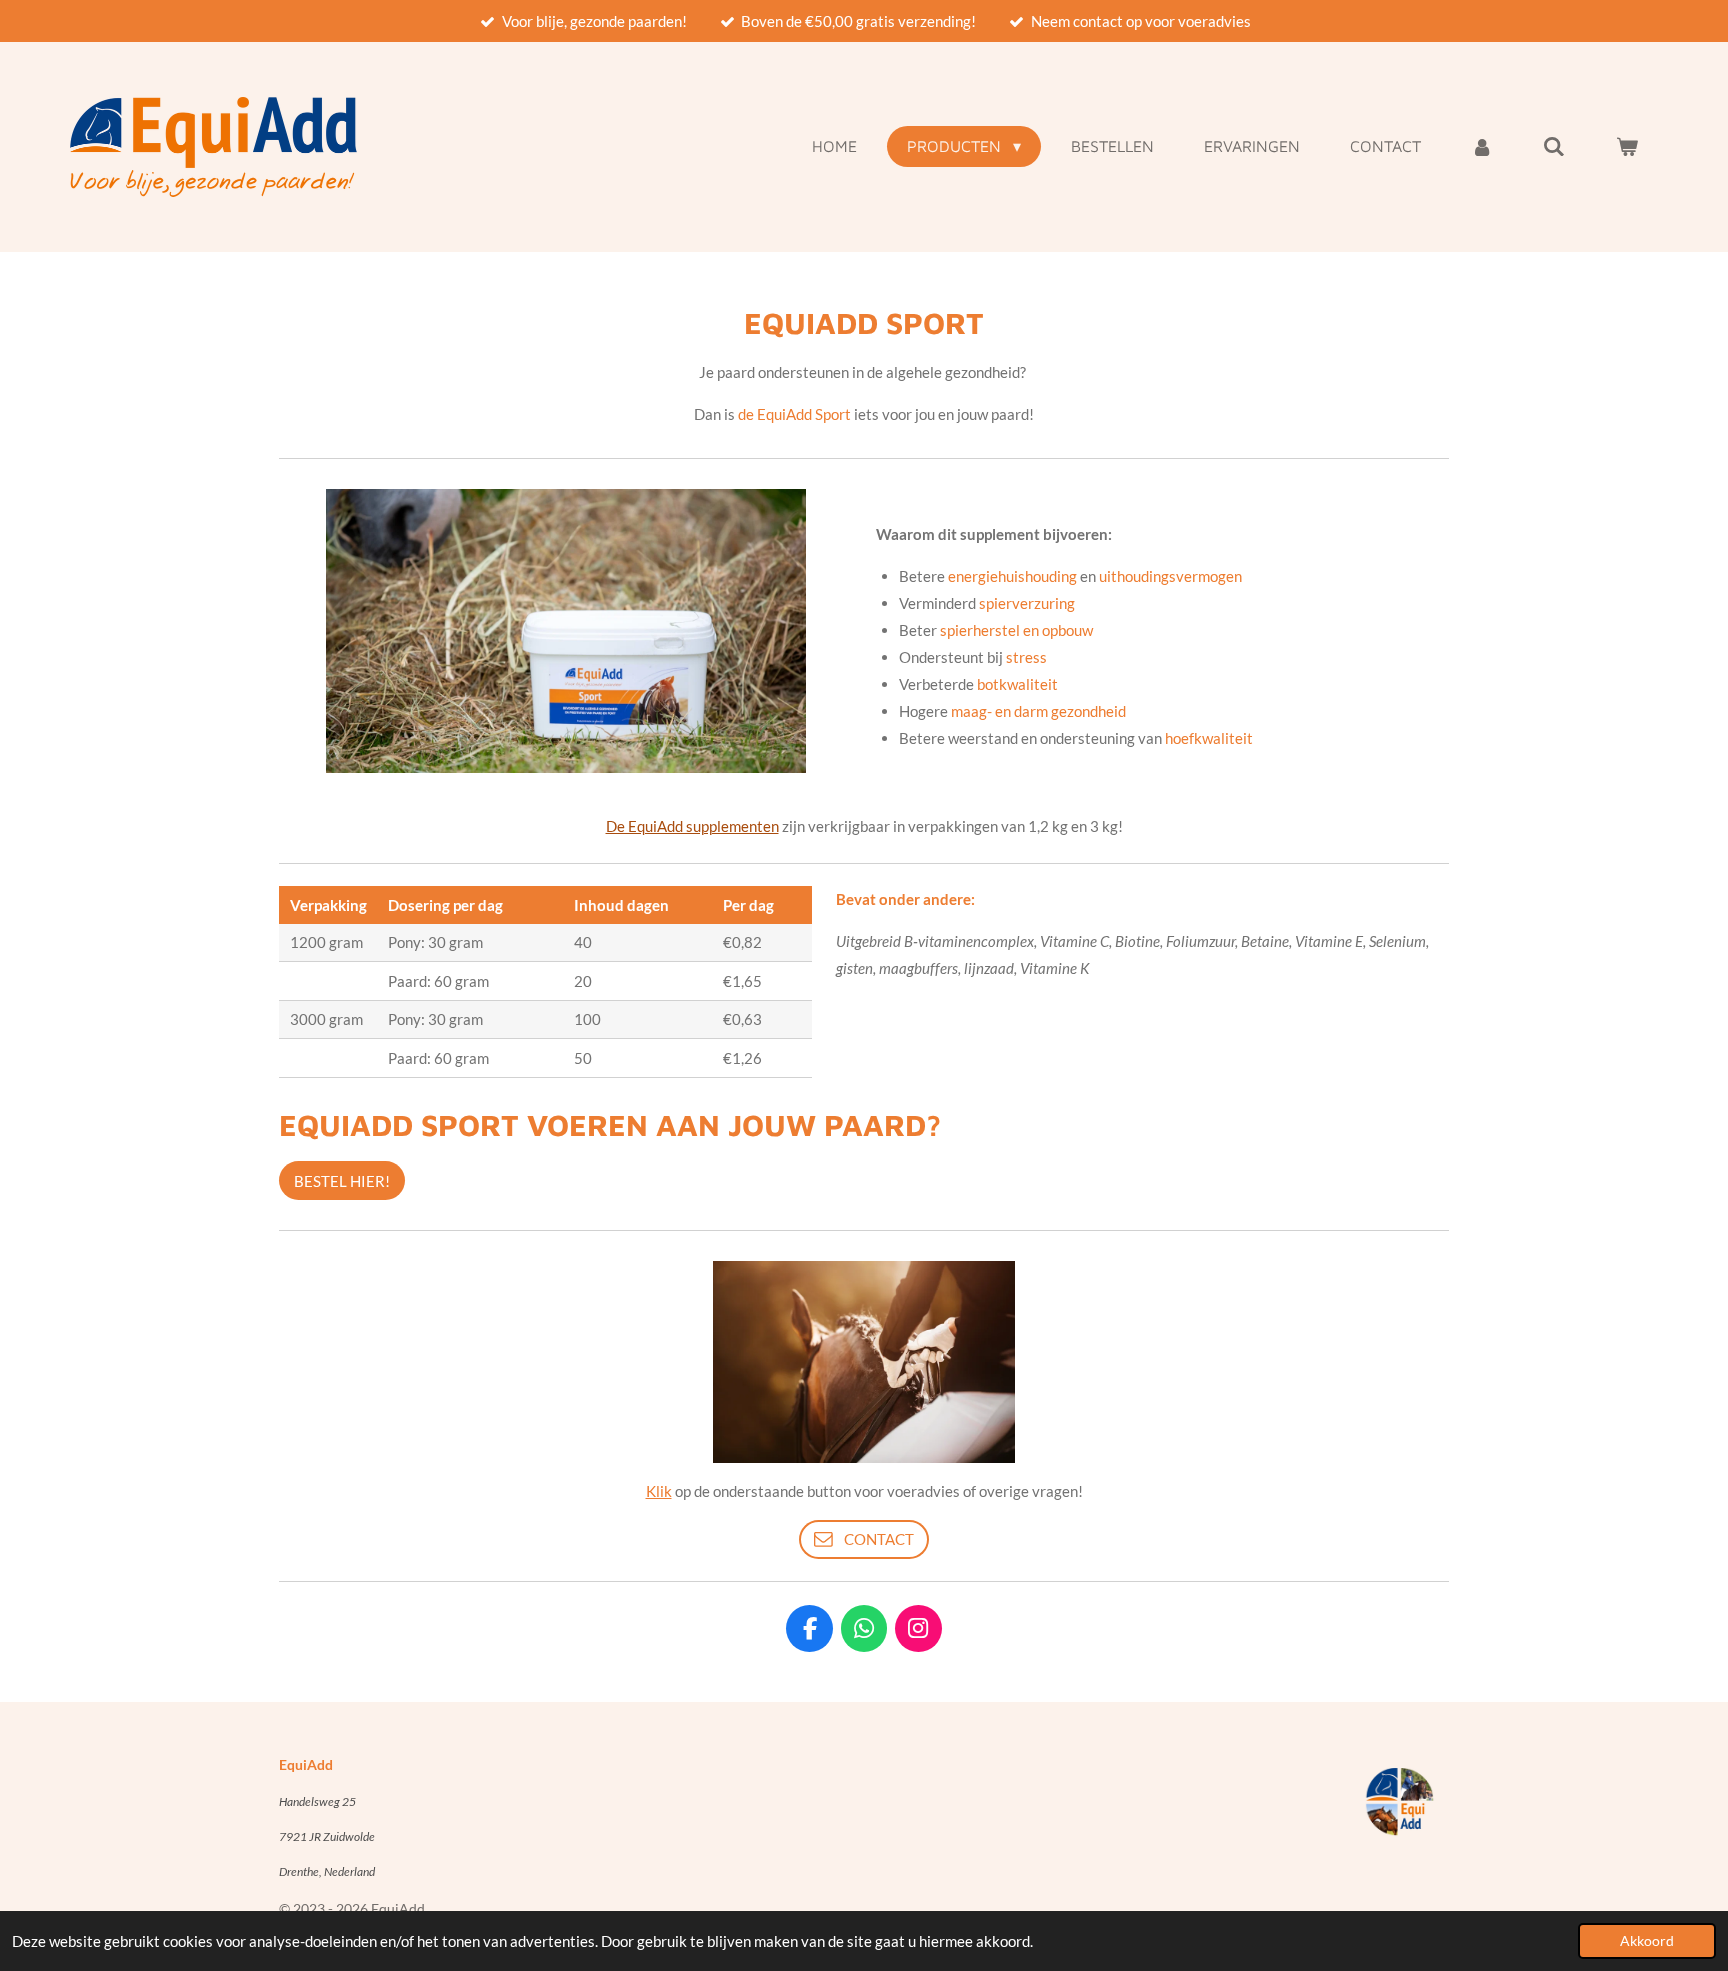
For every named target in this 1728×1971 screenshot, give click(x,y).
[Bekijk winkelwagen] (1627, 146)
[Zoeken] (1554, 146)
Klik (659, 1491)
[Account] (1482, 146)
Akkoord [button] (1647, 1941)
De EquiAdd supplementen (692, 826)
